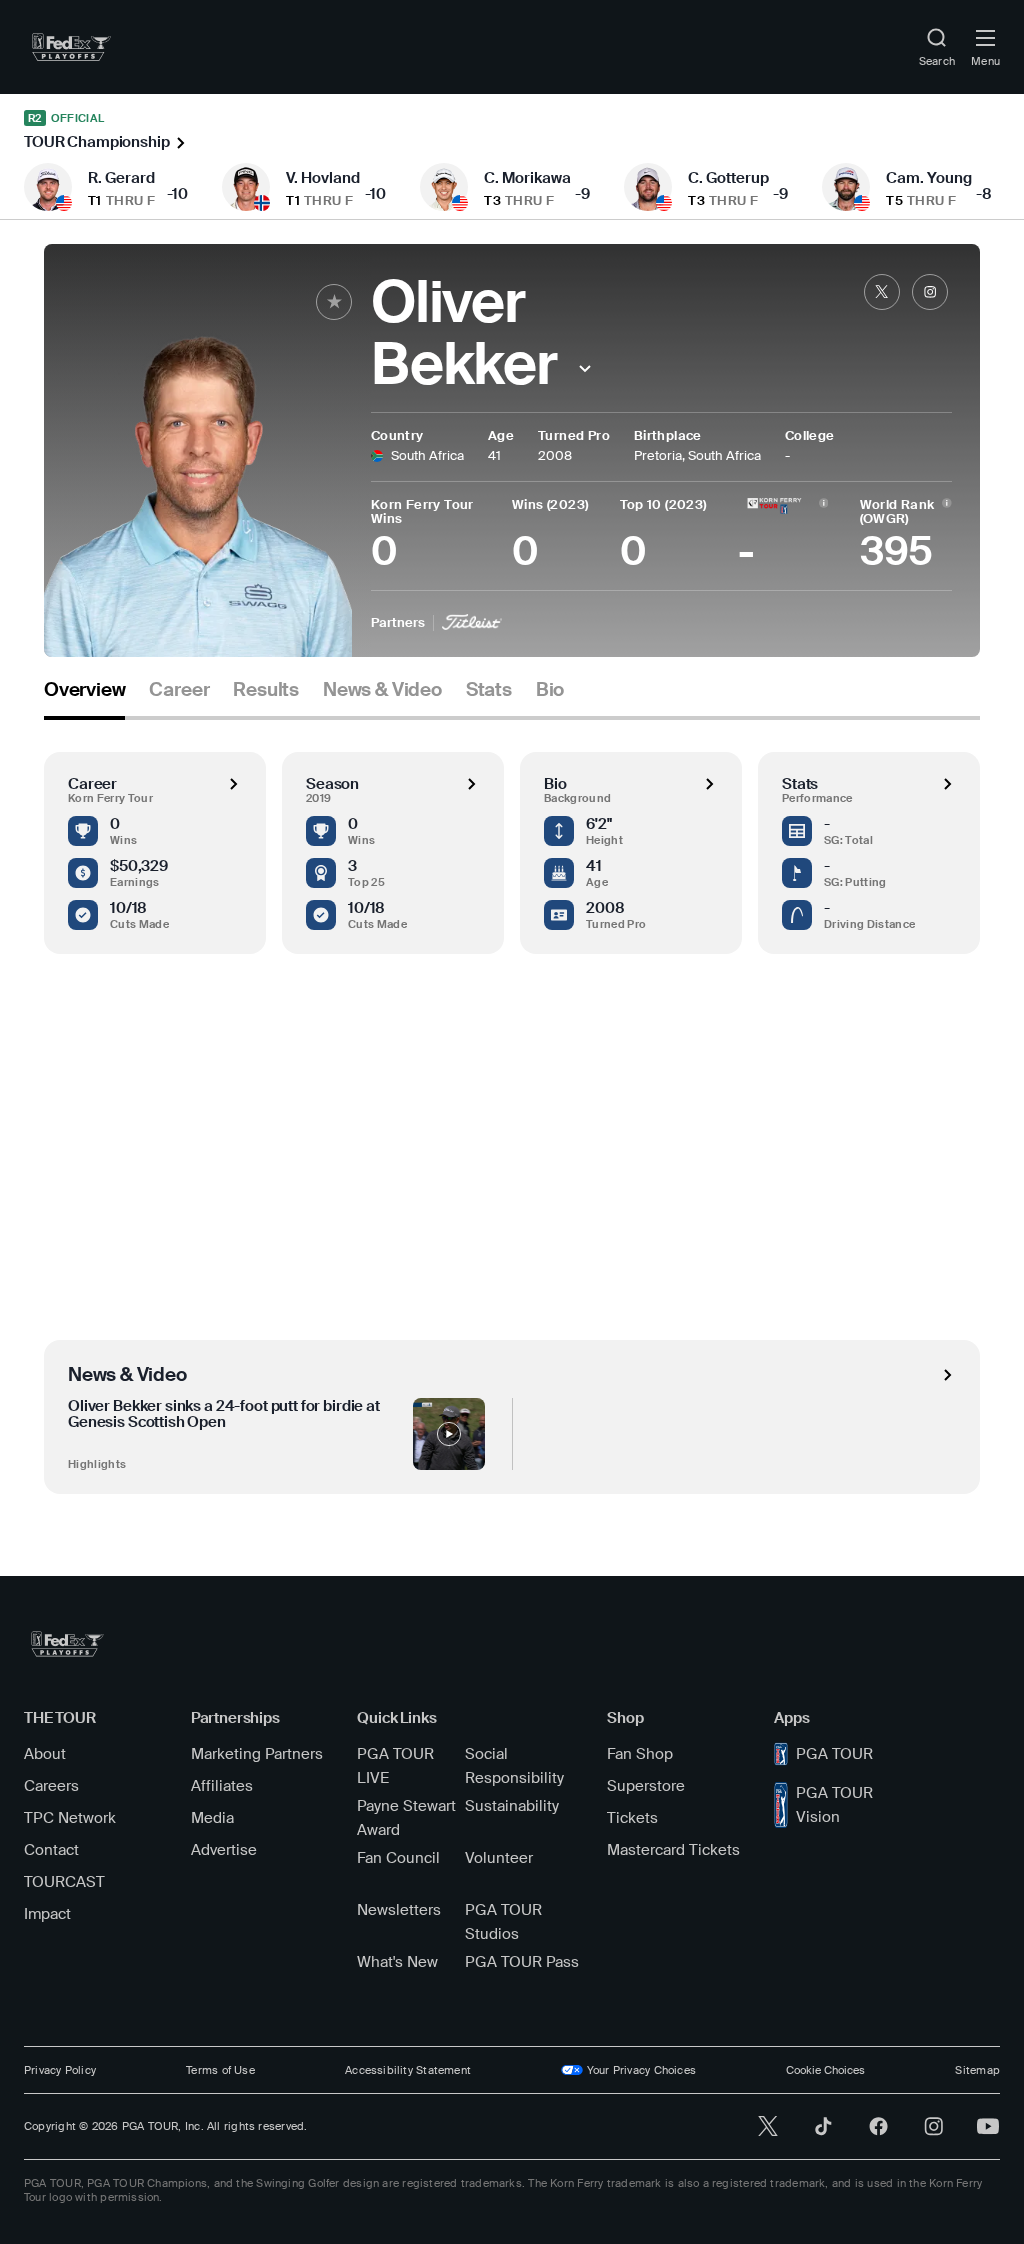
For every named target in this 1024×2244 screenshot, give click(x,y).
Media (212, 1818)
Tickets (632, 1818)
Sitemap (977, 2070)
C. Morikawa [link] (527, 178)
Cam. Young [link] (929, 178)
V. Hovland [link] (323, 178)
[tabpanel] (512, 1107)
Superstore (646, 1786)
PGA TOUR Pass (522, 1962)
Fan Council (398, 1858)
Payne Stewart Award (406, 1818)
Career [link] (179, 690)
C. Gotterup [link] (728, 178)
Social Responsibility (514, 1766)
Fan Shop (640, 1754)
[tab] (84, 697)
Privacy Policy (60, 2070)
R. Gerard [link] (121, 178)
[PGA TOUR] (67, 1644)
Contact (51, 1850)
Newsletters (399, 1910)
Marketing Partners (257, 1754)
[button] (585, 368)
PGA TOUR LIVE (395, 1766)
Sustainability (512, 1806)
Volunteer (499, 1858)
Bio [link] (550, 690)
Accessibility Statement (408, 2070)
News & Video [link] (382, 690)
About (45, 1754)
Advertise (224, 1850)
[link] (71, 47)
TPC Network (70, 1818)
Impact (47, 1914)
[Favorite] (334, 302)
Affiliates (222, 1786)
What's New (397, 1962)
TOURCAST (64, 1882)
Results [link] (266, 690)
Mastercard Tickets (673, 1850)
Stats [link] (489, 690)
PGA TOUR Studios (503, 1922)
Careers (51, 1786)
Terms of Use (220, 2070)
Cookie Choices (825, 2070)
